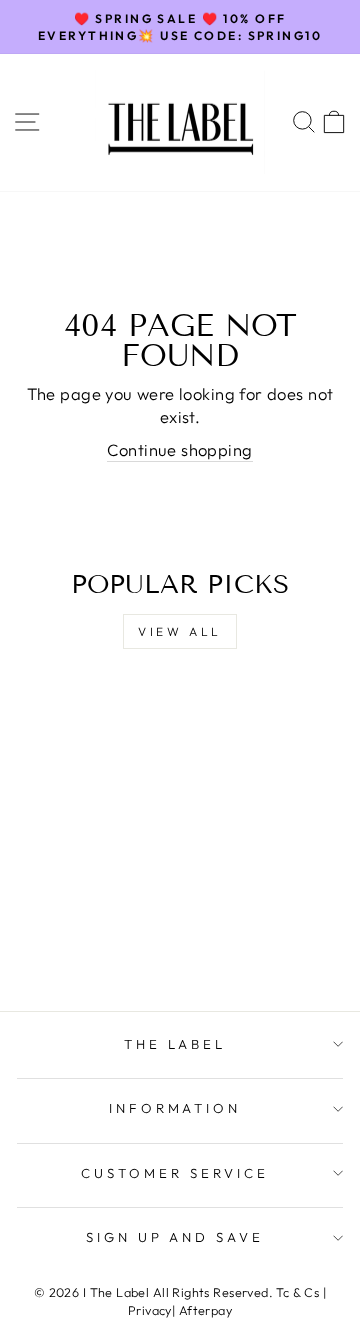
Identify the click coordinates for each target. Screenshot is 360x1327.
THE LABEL (175, 1044)
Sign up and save (175, 1237)
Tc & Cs (297, 1292)
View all (180, 631)
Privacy (150, 1310)
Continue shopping (179, 449)
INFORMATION (175, 1108)
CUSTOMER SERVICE (175, 1173)
